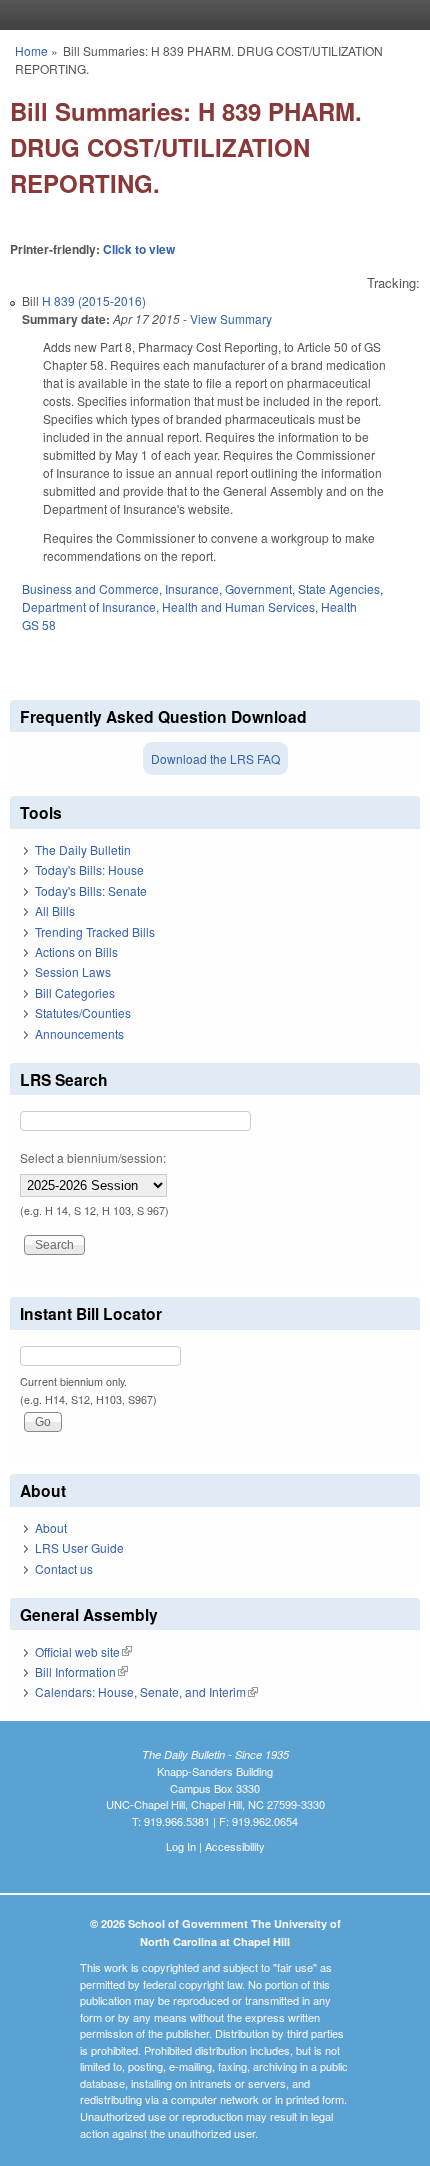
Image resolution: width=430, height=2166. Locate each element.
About (51, 1527)
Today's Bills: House (89, 869)
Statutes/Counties (83, 1012)
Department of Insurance (89, 606)
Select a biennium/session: (93, 1157)
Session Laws (73, 971)
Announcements (79, 1033)
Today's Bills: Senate (91, 890)
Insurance (192, 588)
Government (258, 588)
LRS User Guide (79, 1547)
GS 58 (39, 624)
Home (31, 50)
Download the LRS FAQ (215, 758)
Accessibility (235, 1846)
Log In (181, 1846)
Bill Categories (75, 992)
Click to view (139, 249)
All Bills (55, 910)
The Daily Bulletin (83, 849)
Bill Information (81, 1671)
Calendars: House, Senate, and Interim (146, 1691)
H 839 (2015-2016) (94, 300)
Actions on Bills (76, 951)
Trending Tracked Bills (95, 931)
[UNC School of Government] (210, 15)
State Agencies (339, 588)
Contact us (64, 1568)
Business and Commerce (90, 588)
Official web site (83, 1651)
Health (339, 606)
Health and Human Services (238, 606)
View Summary (231, 318)
